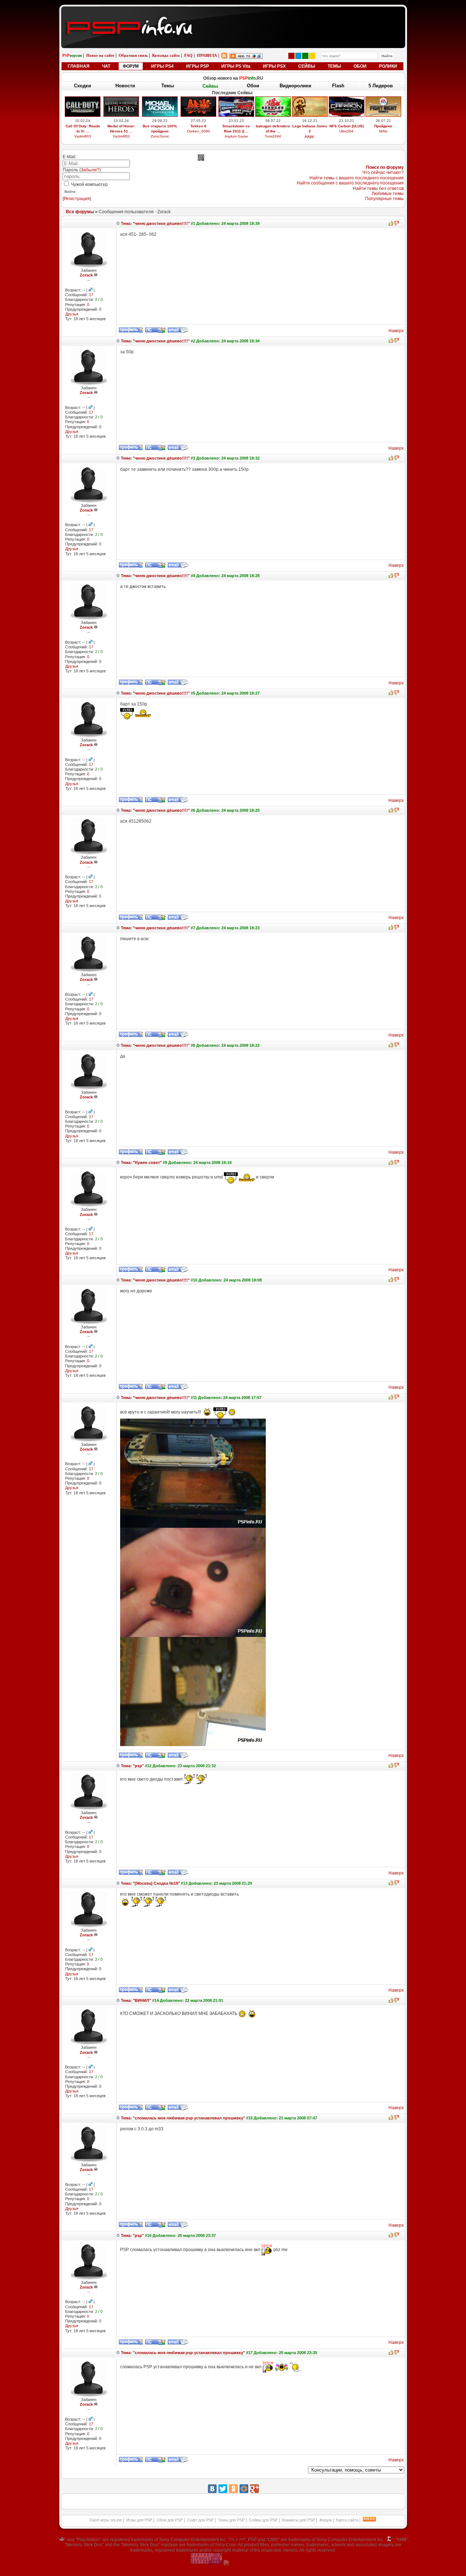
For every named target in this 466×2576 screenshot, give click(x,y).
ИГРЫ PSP (198, 66)
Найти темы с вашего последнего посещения (357, 178)
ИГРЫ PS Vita (236, 66)
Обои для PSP (170, 2520)
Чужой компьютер (89, 184)
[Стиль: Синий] (298, 56)
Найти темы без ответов (378, 188)
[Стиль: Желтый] (312, 56)
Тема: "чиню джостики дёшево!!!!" (155, 223)
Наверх (396, 331)
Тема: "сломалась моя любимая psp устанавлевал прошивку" (182, 2118)
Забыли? (90, 170)
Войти (70, 192)
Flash (338, 86)
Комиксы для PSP (299, 2520)
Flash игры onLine (106, 2520)
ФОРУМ (131, 66)
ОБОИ (360, 66)
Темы (168, 86)
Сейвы (210, 86)
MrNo (383, 131)
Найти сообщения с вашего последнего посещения (350, 183)
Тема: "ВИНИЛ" (135, 2000)
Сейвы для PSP (263, 2520)
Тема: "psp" (132, 1766)
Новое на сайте (100, 55)
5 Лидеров (381, 86)
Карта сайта (347, 2520)
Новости (125, 86)
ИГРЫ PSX (274, 66)
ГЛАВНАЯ (79, 66)
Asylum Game (236, 136)
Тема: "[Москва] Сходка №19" (150, 1883)
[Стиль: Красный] (291, 56)
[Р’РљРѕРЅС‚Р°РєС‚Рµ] (212, 2489)
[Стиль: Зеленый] (305, 56)
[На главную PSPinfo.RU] (233, 12)
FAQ (188, 55)
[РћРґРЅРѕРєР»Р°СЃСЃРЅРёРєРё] (233, 2489)
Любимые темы (388, 194)
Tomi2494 (273, 136)
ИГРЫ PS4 (162, 66)
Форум (325, 2520)
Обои (253, 86)
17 (91, 295)
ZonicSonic (160, 136)
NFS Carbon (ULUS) (347, 126)
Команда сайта (166, 55)
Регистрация (77, 199)
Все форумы (80, 212)
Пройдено (383, 126)
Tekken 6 (198, 126)
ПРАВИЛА (207, 55)
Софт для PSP (200, 2520)
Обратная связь (133, 55)
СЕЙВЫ (307, 66)
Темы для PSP (231, 2520)
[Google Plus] (254, 2489)
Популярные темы (384, 199)
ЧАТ (106, 66)
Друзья (72, 314)
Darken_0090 (199, 131)
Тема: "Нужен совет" (141, 1162)
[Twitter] (223, 2489)
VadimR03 (83, 136)
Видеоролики (295, 86)
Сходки (82, 86)
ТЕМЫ (334, 66)
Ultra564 (346, 131)
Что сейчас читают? (383, 172)
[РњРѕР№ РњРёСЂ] (244, 2489)
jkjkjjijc (310, 136)
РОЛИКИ (388, 66)
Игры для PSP (139, 2520)
